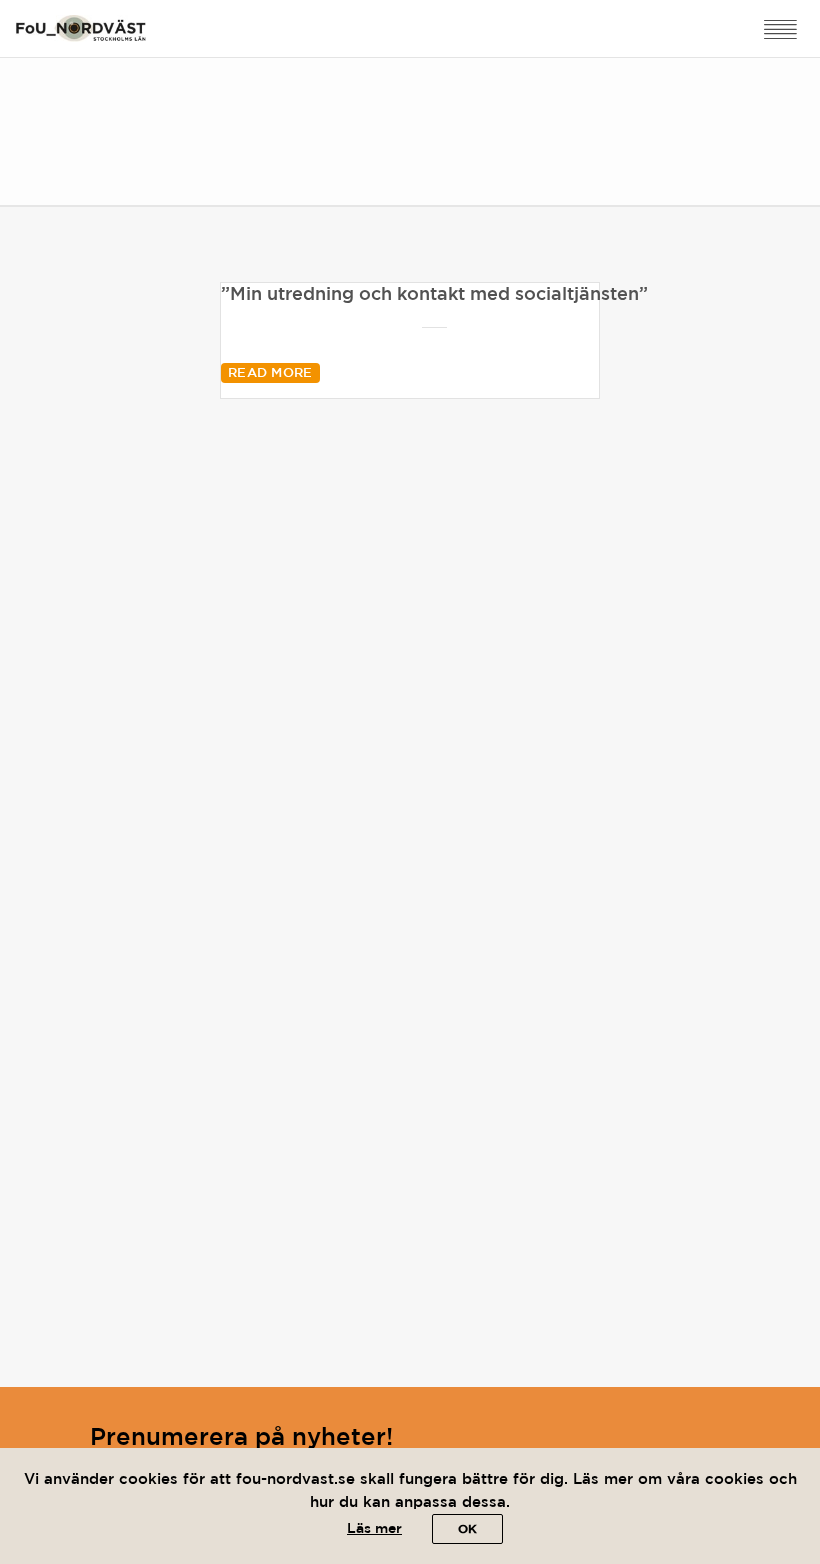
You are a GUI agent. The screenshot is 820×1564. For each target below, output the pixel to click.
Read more (270, 373)
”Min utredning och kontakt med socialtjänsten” (434, 295)
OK (467, 1529)
